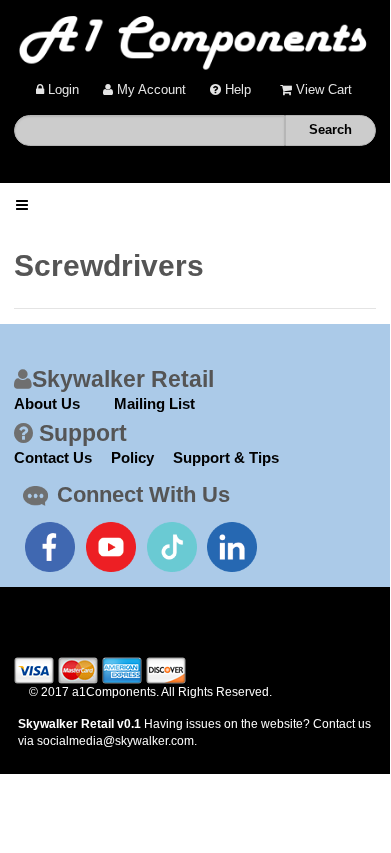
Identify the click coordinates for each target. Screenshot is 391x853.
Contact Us (53, 457)
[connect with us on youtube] (111, 547)
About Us (47, 403)
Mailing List (154, 403)
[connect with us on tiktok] (172, 547)
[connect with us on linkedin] (232, 547)
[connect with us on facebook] (50, 547)
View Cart (322, 89)
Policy (132, 457)
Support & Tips (226, 457)
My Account (149, 89)
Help (236, 89)
